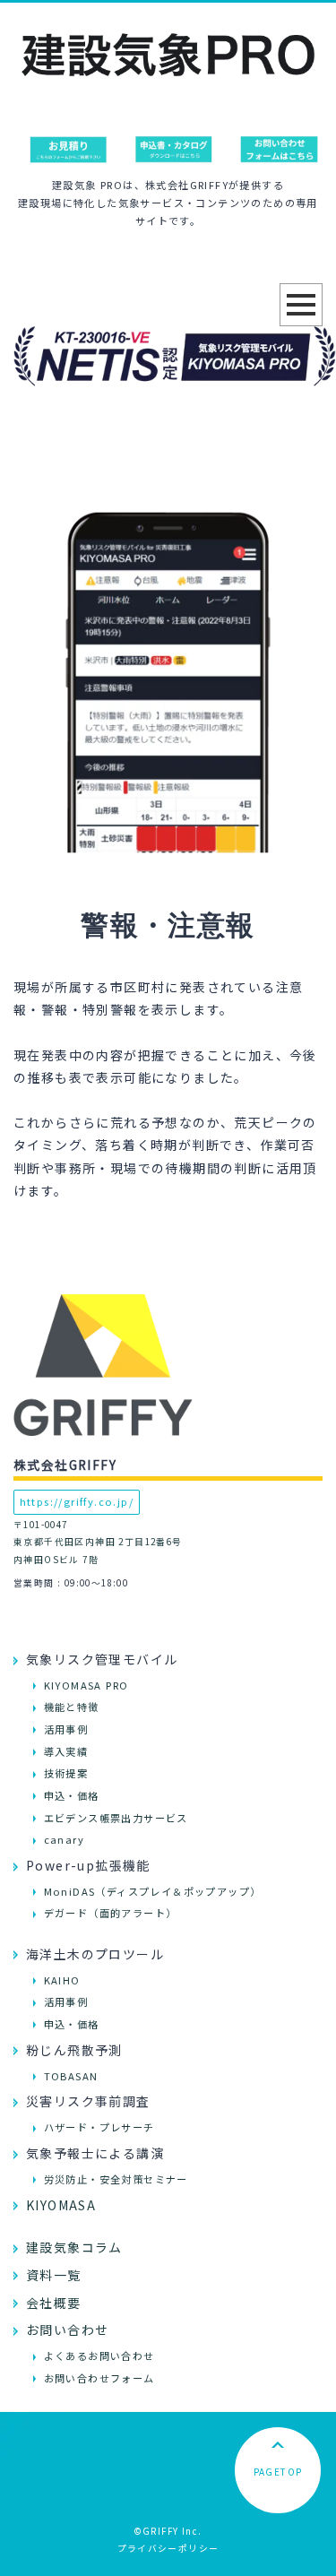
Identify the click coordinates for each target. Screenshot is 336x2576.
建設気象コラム (74, 2247)
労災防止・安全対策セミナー (116, 2179)
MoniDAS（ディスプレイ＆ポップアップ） (153, 1891)
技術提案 (66, 1773)
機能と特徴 (72, 1707)
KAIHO (62, 1980)
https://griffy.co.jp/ (77, 1501)
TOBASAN (71, 2076)
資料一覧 (54, 2275)
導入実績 (66, 1751)
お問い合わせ (67, 2330)
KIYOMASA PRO (86, 1685)
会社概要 (54, 2303)
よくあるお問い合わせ (99, 2356)
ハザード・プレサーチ (99, 2127)
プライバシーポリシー (168, 2548)
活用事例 (66, 1729)
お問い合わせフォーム (99, 2378)
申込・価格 (72, 1795)
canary (64, 1839)
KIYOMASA (61, 2205)
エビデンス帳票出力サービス (116, 1818)
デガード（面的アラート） (111, 1913)
